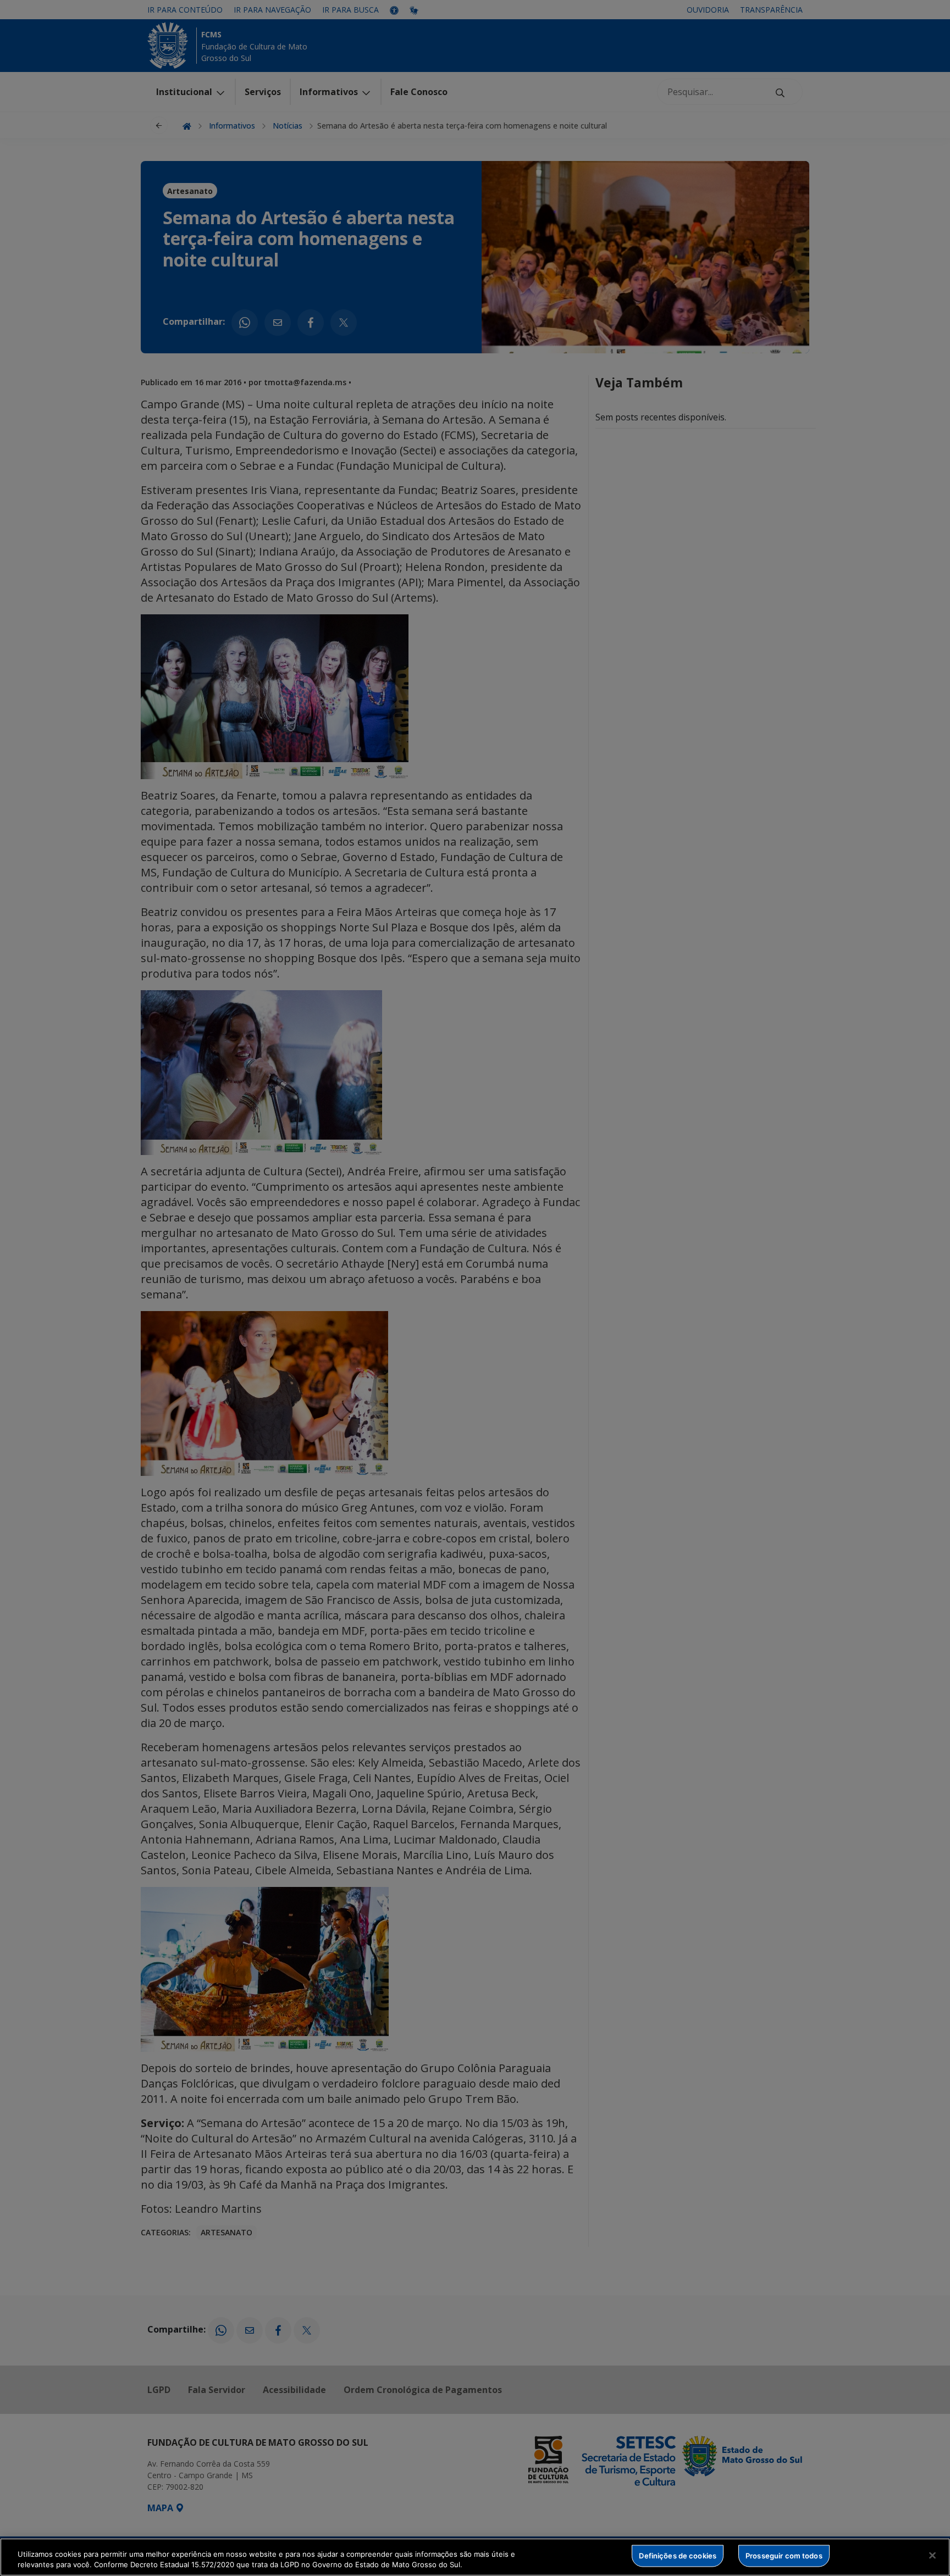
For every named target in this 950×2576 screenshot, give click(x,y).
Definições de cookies (678, 2556)
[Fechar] (932, 2556)
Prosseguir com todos (784, 2556)
